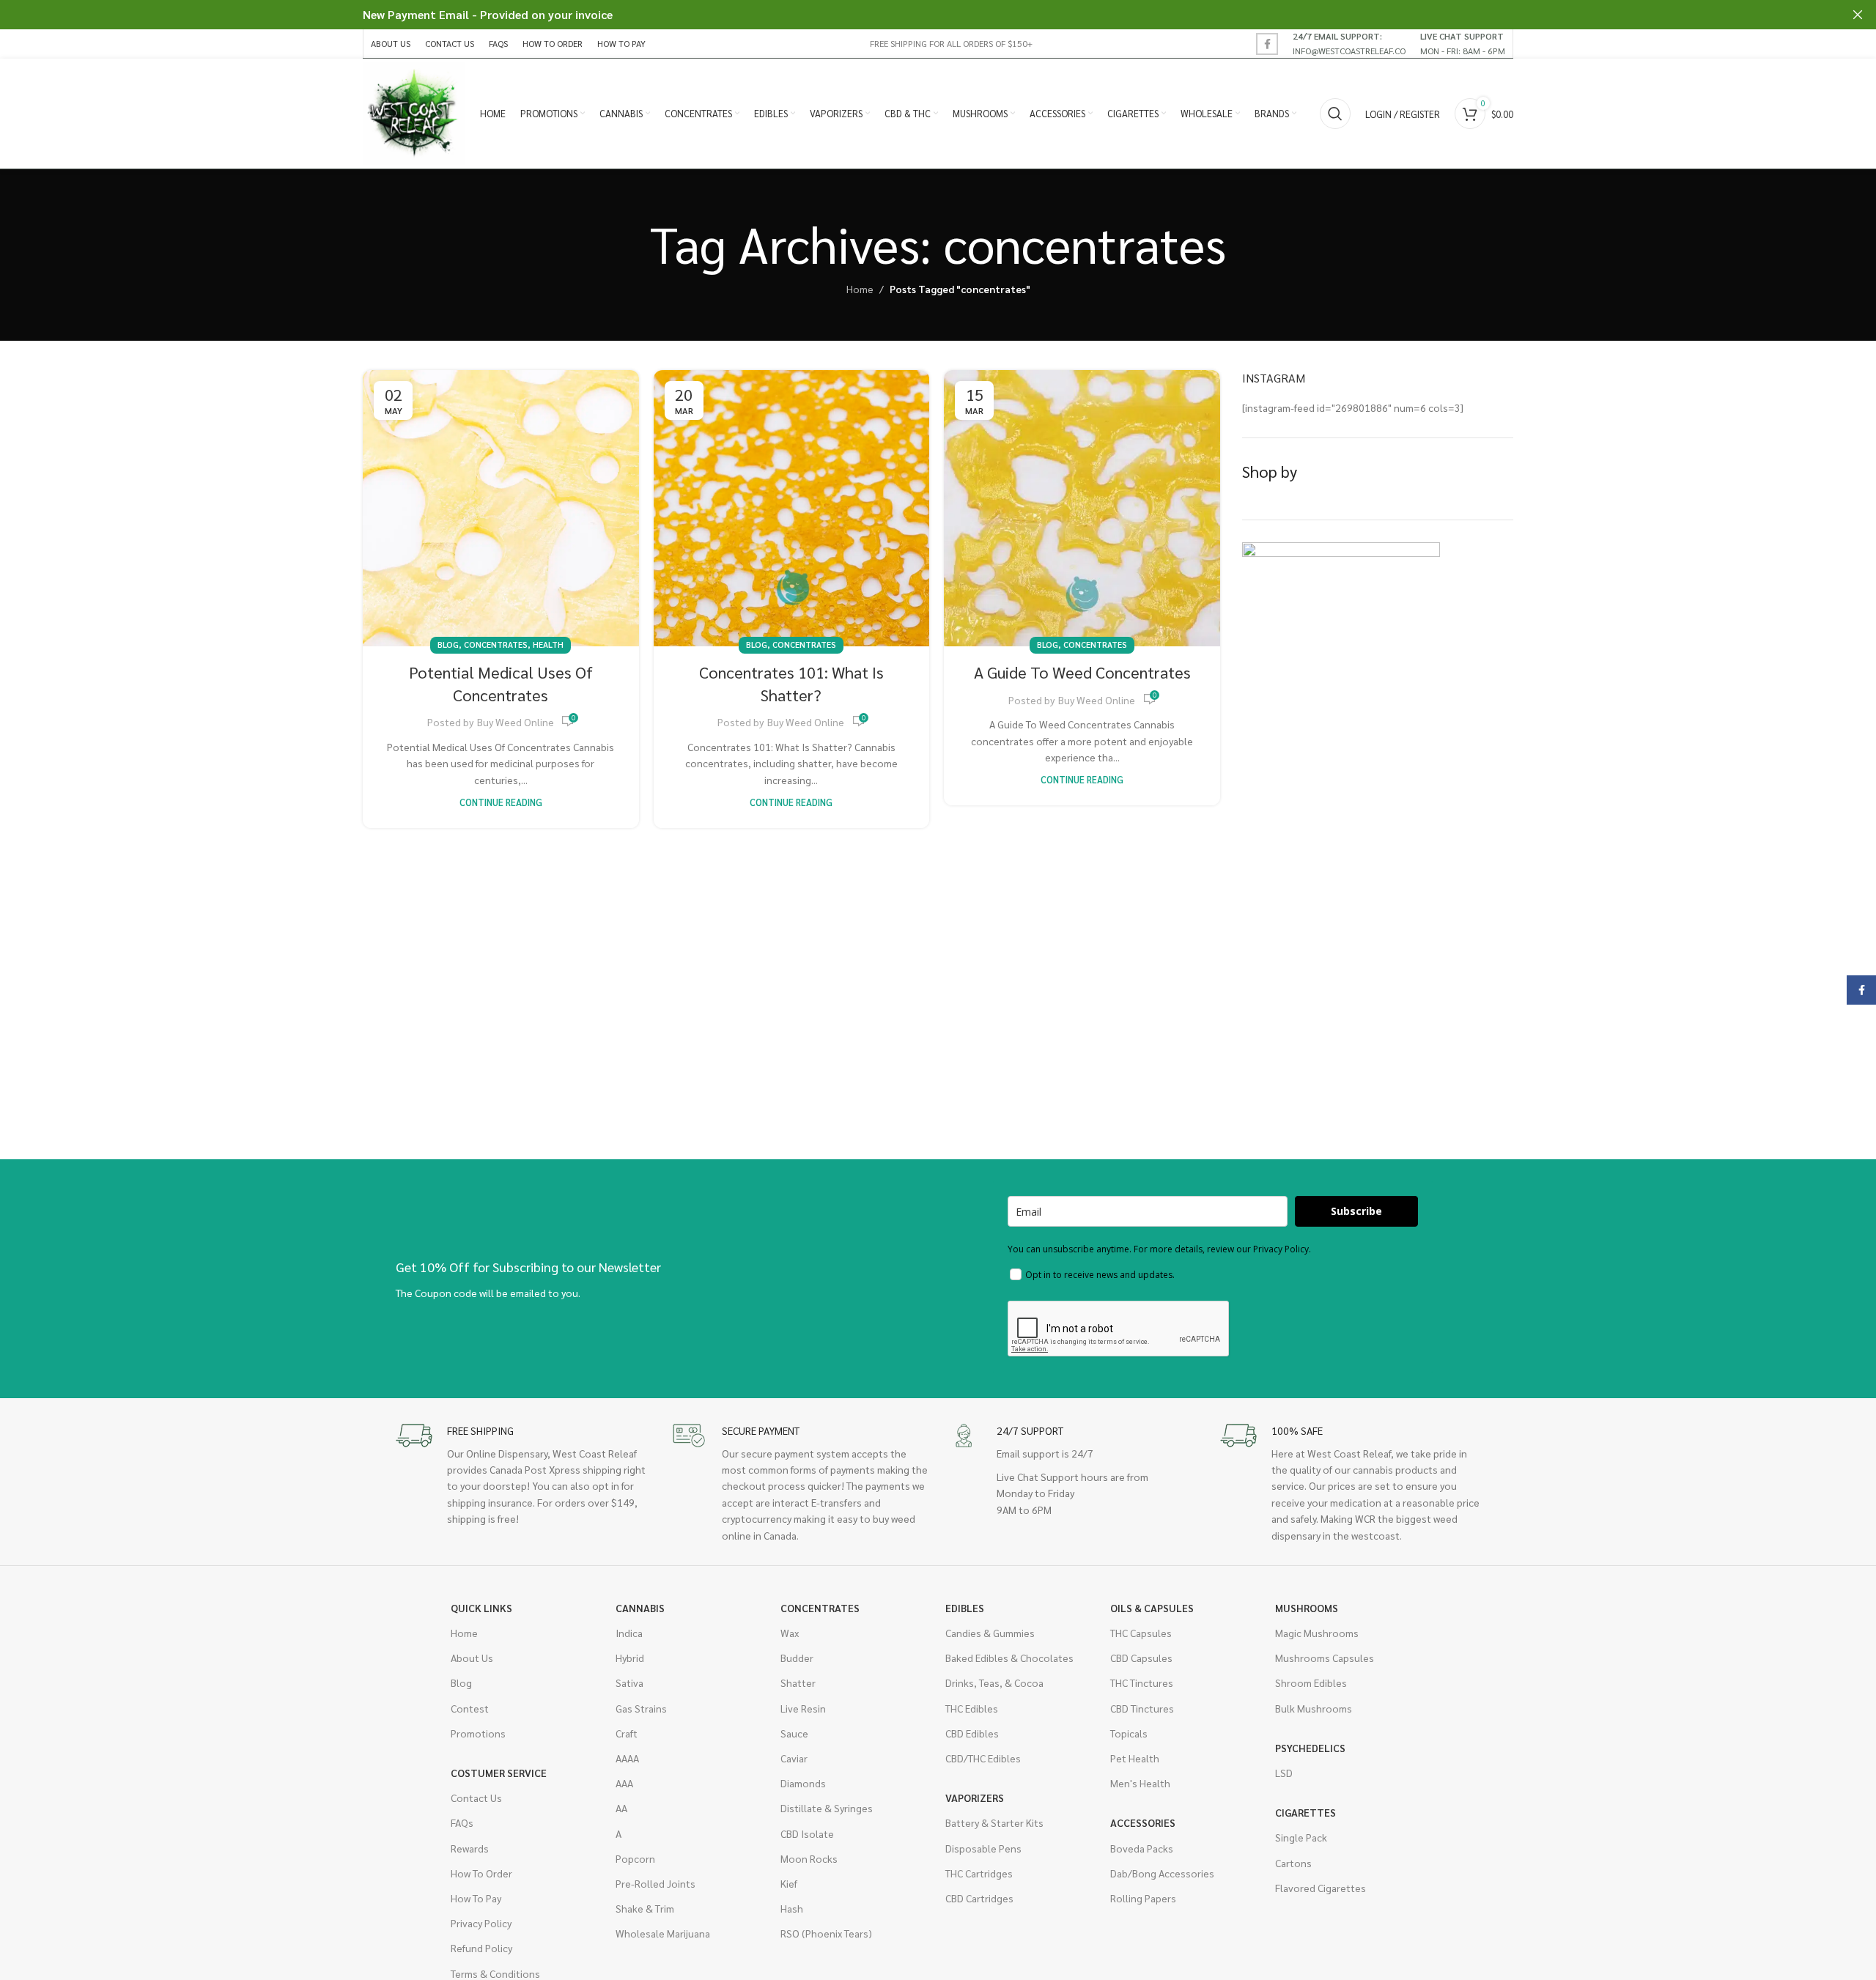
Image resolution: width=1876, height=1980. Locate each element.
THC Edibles (972, 1708)
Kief (789, 1883)
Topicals (1129, 1733)
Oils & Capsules (1152, 1608)
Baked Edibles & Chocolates (1009, 1658)
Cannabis (640, 1608)
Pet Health (1135, 1758)
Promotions (478, 1733)
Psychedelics (1310, 1748)
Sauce (794, 1733)
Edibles (965, 1608)
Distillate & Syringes (827, 1808)
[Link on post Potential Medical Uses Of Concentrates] (501, 508)
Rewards (470, 1848)
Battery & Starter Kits (994, 1822)
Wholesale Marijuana (663, 1933)
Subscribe (1356, 1211)
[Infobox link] (1349, 43)
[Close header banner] (1858, 15)
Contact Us (476, 1798)
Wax (790, 1633)
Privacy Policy (481, 1923)
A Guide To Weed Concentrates (1082, 672)
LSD (1284, 1773)
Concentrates (496, 644)
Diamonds (803, 1783)
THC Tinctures (1142, 1682)
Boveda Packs (1142, 1848)
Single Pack (1301, 1837)
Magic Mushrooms (1317, 1633)
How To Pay (476, 1898)
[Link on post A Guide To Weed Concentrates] (1082, 508)
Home (860, 289)
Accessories (1143, 1822)
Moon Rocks (809, 1858)
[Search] (1335, 114)
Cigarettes (1306, 1812)
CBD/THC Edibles (983, 1758)
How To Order (481, 1873)
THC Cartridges (979, 1873)
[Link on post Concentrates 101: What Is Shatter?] (792, 508)
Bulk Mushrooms (1314, 1708)
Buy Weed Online (516, 722)
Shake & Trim (645, 1908)
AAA (624, 1783)
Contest (470, 1708)
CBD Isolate (807, 1833)
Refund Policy (481, 1948)
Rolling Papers (1143, 1898)
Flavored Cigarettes (1321, 1888)
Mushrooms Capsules (1325, 1658)
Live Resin (803, 1708)
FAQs (462, 1822)
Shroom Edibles (1311, 1682)
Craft (627, 1733)
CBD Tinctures (1142, 1708)
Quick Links (481, 1608)
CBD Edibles (972, 1733)
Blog (448, 644)
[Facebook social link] (1267, 44)
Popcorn (635, 1858)
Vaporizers (975, 1798)
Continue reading (501, 802)
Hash (792, 1908)
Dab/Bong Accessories (1162, 1873)
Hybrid (630, 1658)
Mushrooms (1307, 1608)
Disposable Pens (983, 1848)
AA (621, 1808)
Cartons (1293, 1863)
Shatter (798, 1682)
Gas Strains (641, 1708)
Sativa (629, 1682)
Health (548, 644)
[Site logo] (414, 112)
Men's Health (1140, 1783)
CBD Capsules (1141, 1658)
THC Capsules (1141, 1633)
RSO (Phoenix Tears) (826, 1933)
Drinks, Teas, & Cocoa (994, 1682)
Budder (797, 1658)
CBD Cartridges (979, 1898)
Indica (629, 1633)
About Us (472, 1658)
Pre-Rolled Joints (656, 1883)
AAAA (627, 1758)
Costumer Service (499, 1773)
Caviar (794, 1758)
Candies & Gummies (990, 1633)
